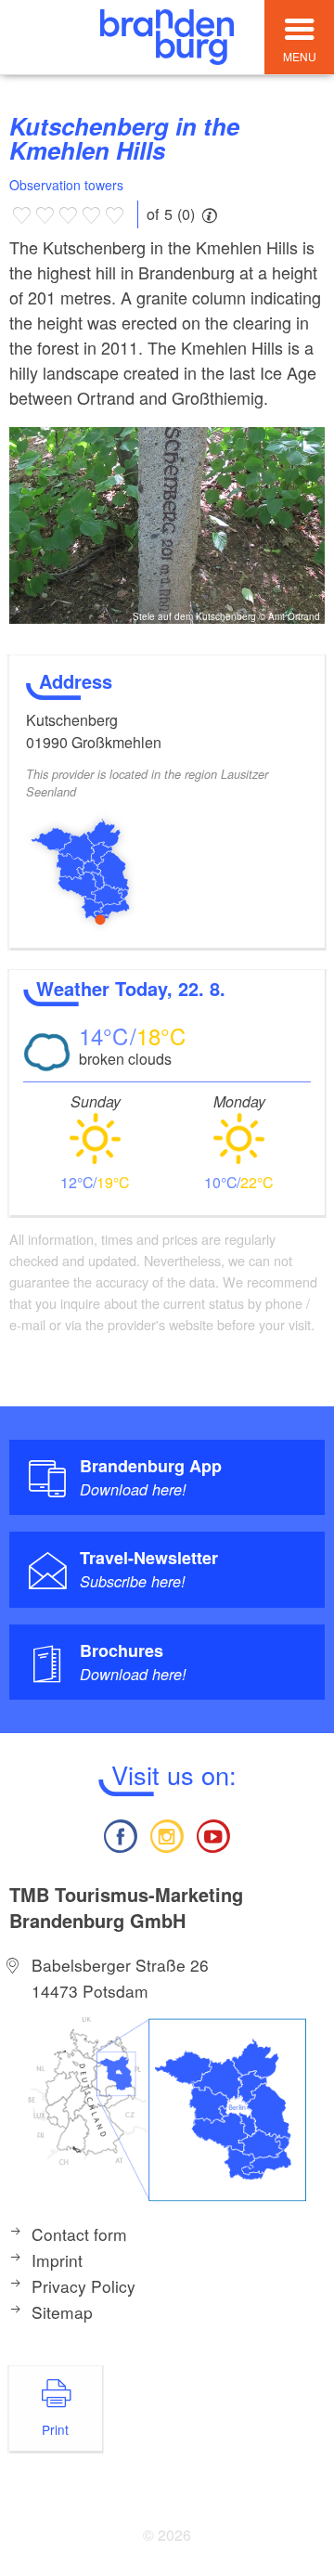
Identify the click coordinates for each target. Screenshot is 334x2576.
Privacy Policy (83, 2286)
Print (55, 2429)
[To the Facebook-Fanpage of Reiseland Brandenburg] (120, 1834)
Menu (300, 56)
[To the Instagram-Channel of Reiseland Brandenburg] (167, 1834)
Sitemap (62, 2312)
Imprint (57, 2260)
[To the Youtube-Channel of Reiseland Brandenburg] (213, 1834)
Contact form (79, 2234)
